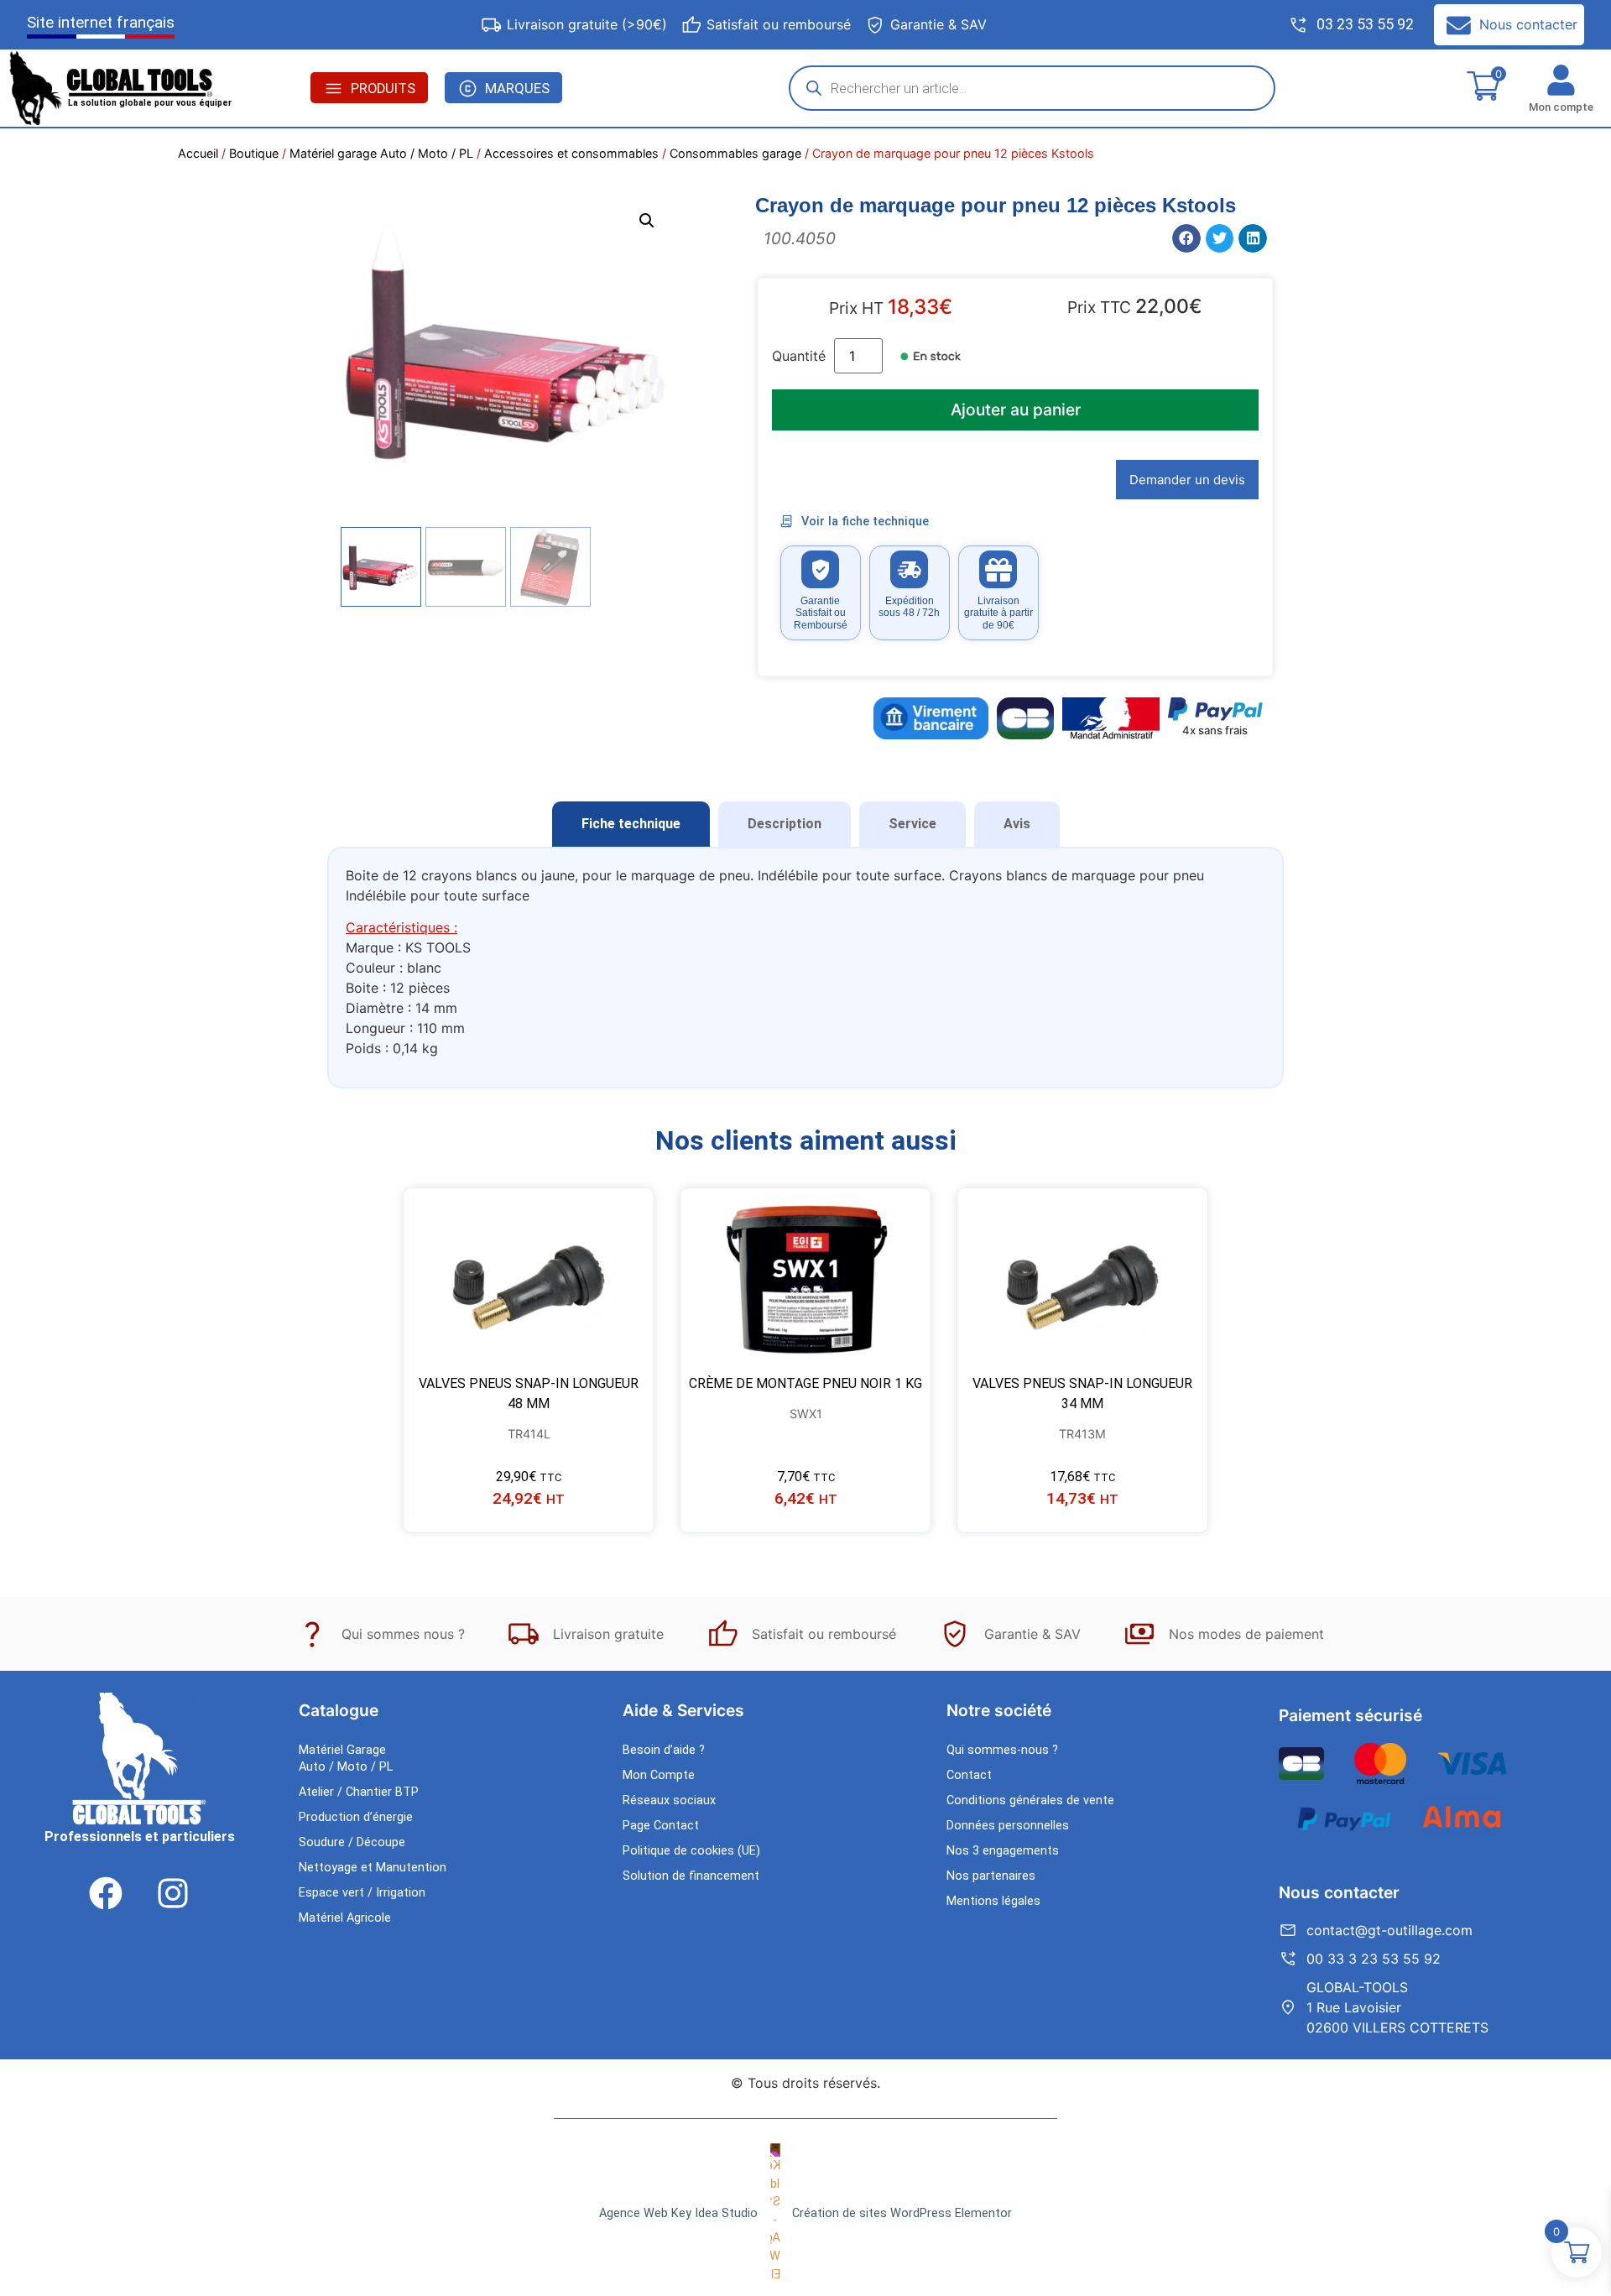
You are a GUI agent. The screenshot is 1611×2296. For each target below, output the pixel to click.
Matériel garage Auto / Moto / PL (381, 153)
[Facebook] (106, 1893)
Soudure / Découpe (352, 1842)
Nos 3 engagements (1003, 1851)
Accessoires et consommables (571, 153)
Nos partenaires (991, 1876)
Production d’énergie (356, 1817)
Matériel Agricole (345, 1918)
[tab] (631, 824)
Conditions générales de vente (1030, 1800)
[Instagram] (173, 1893)
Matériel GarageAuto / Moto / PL (346, 1759)
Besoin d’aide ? (664, 1750)
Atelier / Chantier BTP (359, 1792)
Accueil (198, 153)
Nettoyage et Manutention (373, 1868)
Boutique (254, 153)
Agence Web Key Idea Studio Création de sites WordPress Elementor (805, 2213)
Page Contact (661, 1826)
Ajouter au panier (1016, 410)
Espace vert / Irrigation (362, 1893)
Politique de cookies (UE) (691, 1851)
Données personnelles (1008, 1826)
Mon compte (1561, 107)
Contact (969, 1775)
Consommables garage (735, 153)
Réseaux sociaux (669, 1800)
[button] (647, 221)
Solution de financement (691, 1876)
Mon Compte (659, 1775)
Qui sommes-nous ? (1002, 1750)
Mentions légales (993, 1901)
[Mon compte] (1561, 80)
